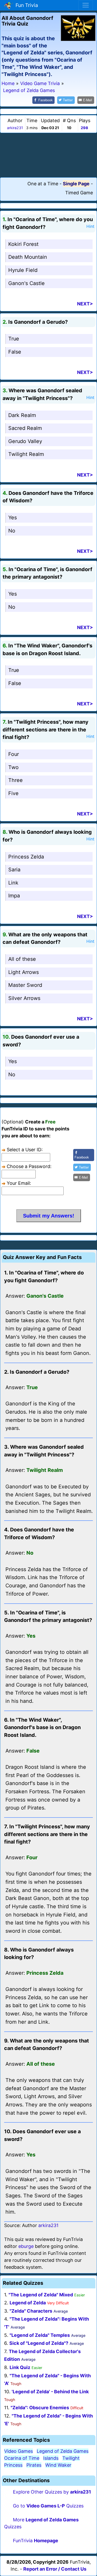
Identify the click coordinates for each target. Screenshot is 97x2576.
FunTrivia (36, 2541)
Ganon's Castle (27, 283)
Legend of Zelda (28, 2303)
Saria (14, 870)
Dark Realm (22, 415)
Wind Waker (58, 2465)
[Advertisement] (49, 155)
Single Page (76, 184)
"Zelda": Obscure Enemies (40, 2408)
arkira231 (15, 128)
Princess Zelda (26, 857)
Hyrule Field (23, 270)
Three (16, 780)
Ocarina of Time (22, 2458)
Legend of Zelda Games (63, 2451)
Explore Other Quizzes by (52, 2492)
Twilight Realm (26, 454)
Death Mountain (28, 257)
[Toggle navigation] (86, 5)
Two (13, 767)
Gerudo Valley (25, 441)
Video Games (18, 2451)
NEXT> (85, 304)
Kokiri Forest (23, 244)
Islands (51, 2458)
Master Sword (25, 985)
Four (14, 754)
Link (13, 883)
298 (84, 128)
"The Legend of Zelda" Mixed (41, 2295)
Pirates (34, 2465)
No (12, 531)
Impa (14, 896)
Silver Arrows (24, 998)
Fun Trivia (25, 5)
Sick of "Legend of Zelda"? (39, 2343)
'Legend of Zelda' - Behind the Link (50, 2392)
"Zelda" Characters (31, 2311)
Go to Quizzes (48, 2506)
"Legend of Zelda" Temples (40, 2335)
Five (13, 793)
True (14, 339)
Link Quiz (20, 2367)
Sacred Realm (25, 428)
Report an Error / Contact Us (55, 2569)
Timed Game (79, 193)
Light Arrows (24, 972)
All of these (22, 959)
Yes (13, 518)
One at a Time (43, 184)
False (15, 352)
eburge (26, 2246)
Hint (90, 226)
